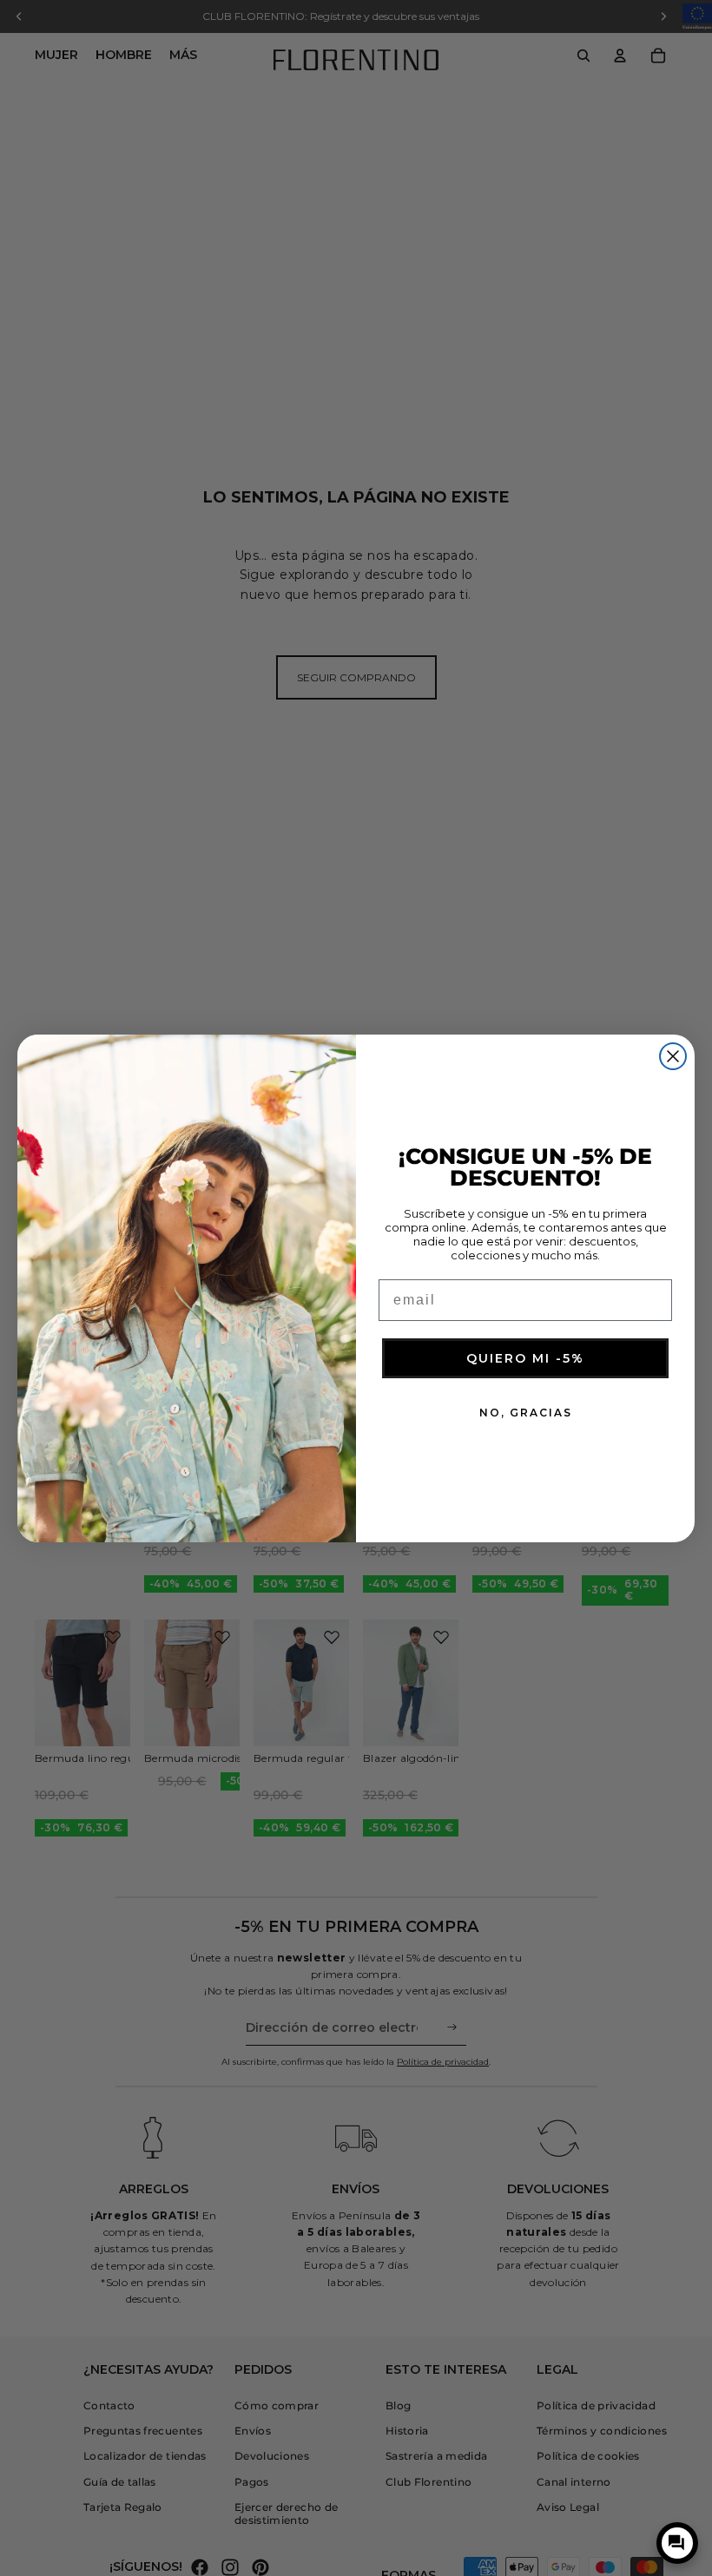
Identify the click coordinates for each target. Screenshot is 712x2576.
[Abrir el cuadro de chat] (677, 2543)
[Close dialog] (673, 1056)
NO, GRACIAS (526, 1413)
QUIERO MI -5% (525, 1358)
